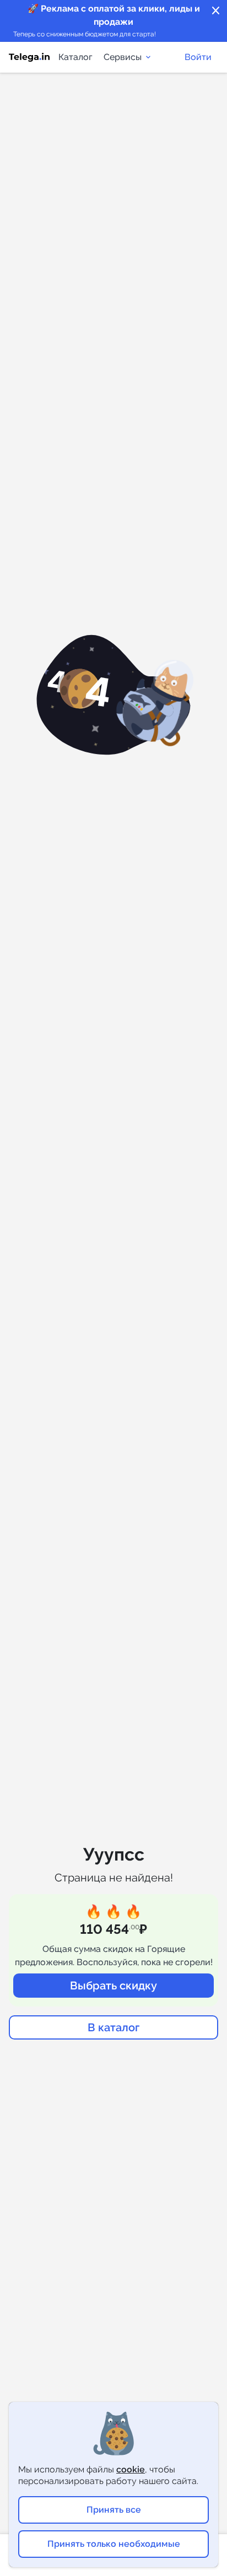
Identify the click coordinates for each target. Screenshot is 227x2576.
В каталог (113, 2027)
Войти (198, 57)
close (216, 11)
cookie (131, 2469)
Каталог (75, 57)
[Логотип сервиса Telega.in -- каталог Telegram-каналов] (29, 57)
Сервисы (123, 57)
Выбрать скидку (113, 1986)
